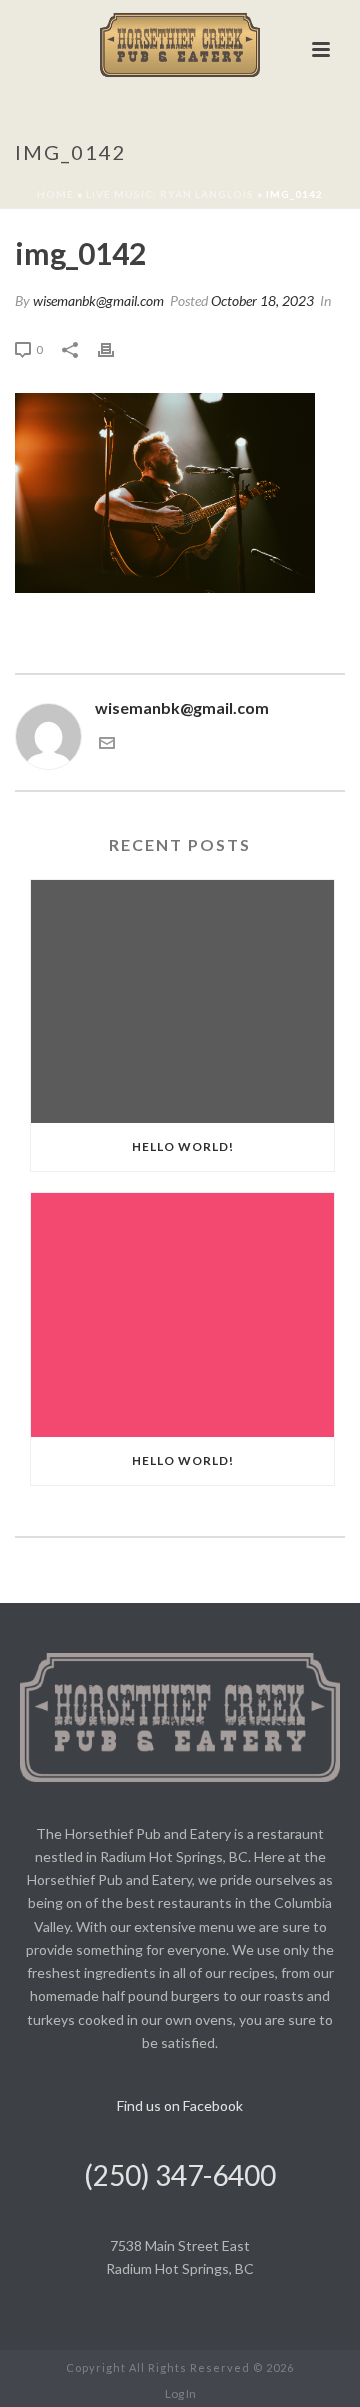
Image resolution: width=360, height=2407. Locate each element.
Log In (180, 2393)
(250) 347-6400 (180, 2175)
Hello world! (183, 1146)
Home (55, 194)
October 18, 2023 (262, 300)
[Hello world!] (182, 1002)
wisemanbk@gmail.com (98, 300)
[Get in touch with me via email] (107, 744)
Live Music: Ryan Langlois (170, 194)
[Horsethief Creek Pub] (180, 45)
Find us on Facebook (180, 2105)
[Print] (116, 348)
